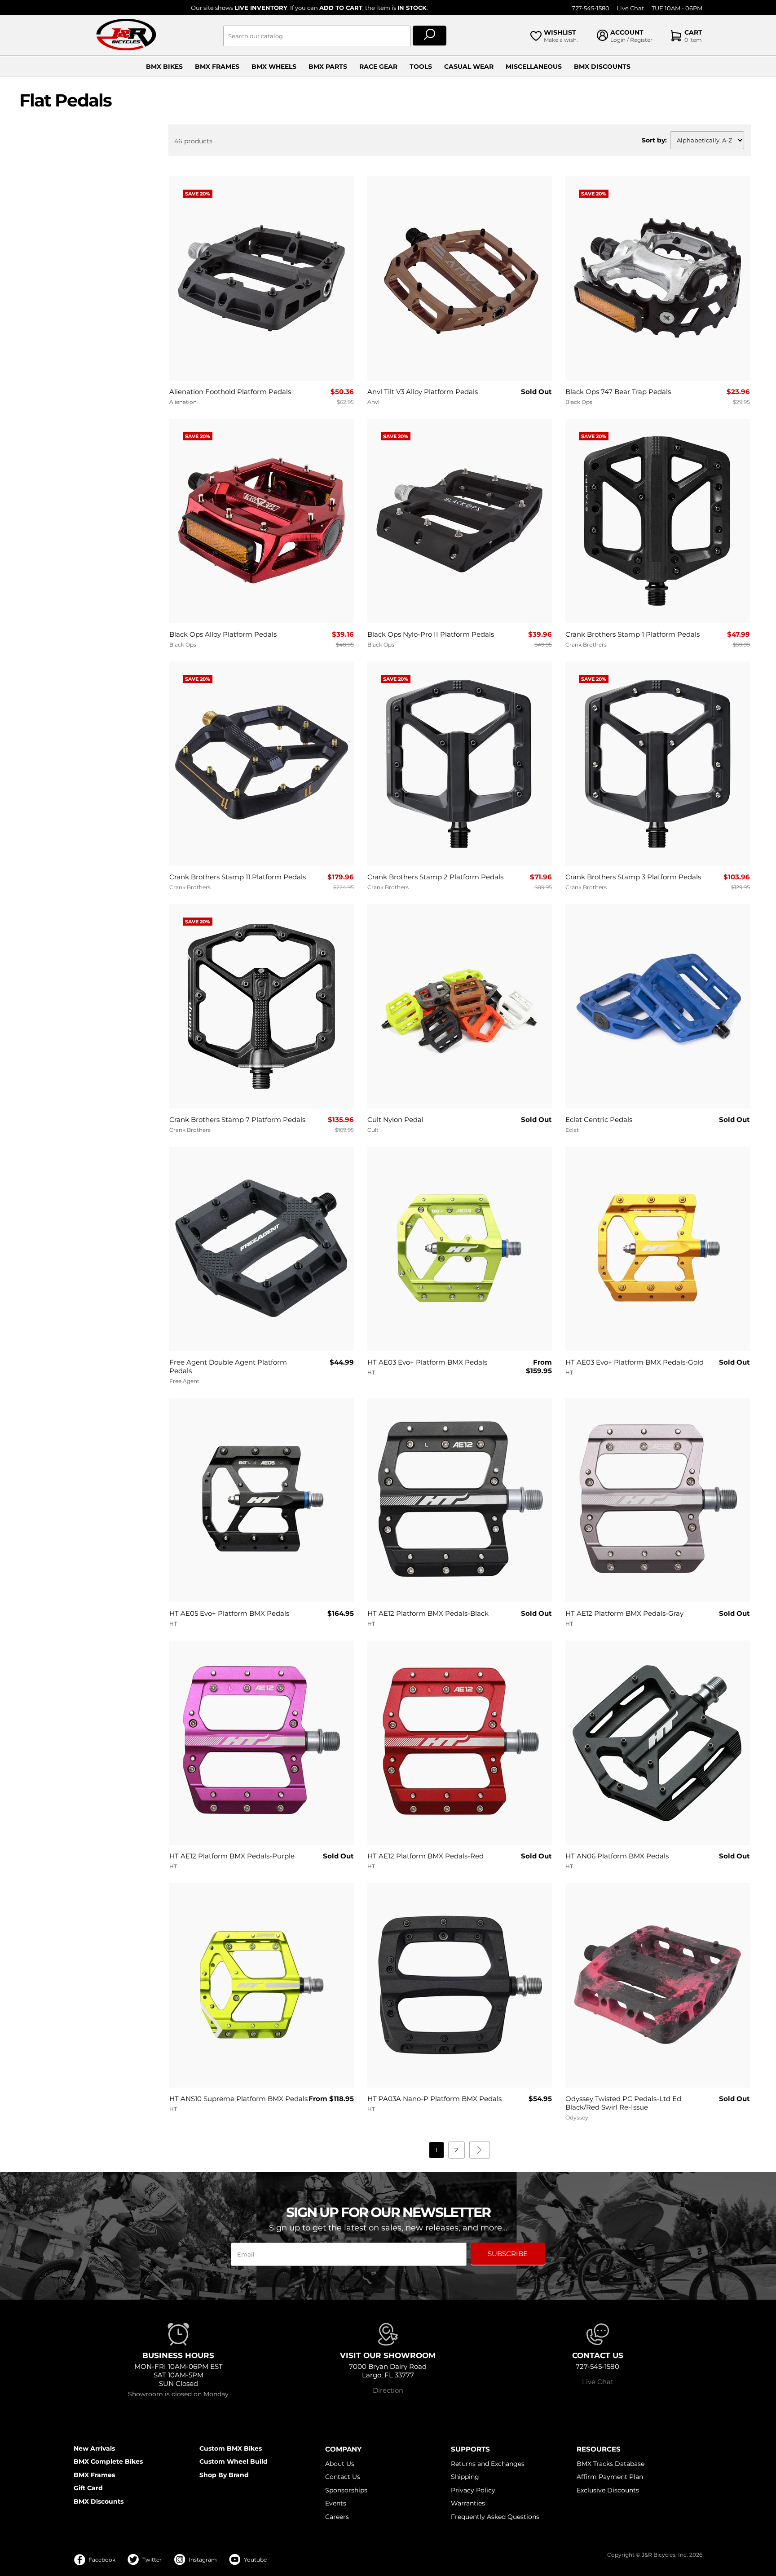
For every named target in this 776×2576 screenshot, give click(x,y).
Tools (421, 67)
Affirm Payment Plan (610, 2477)
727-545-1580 (591, 8)
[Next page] (480, 2150)
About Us (340, 2464)
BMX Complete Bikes (108, 2461)
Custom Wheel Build (234, 2461)
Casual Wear (469, 67)
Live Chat (630, 8)
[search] (430, 36)
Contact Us (343, 2477)
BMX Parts (328, 67)
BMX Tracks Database (611, 2464)
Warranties (468, 2503)
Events (336, 2503)
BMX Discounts (602, 67)
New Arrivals (94, 2448)
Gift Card (88, 2488)
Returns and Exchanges (488, 2464)
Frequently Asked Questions (495, 2517)
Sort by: (654, 140)
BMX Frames (217, 67)
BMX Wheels (274, 67)
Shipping (465, 2477)
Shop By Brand (224, 2475)
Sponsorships (346, 2490)
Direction (388, 2390)
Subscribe (508, 2254)
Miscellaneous (534, 67)
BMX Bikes (164, 67)
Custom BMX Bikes (231, 2448)
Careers (337, 2517)
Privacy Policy (473, 2490)
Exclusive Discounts (608, 2490)
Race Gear (378, 67)
